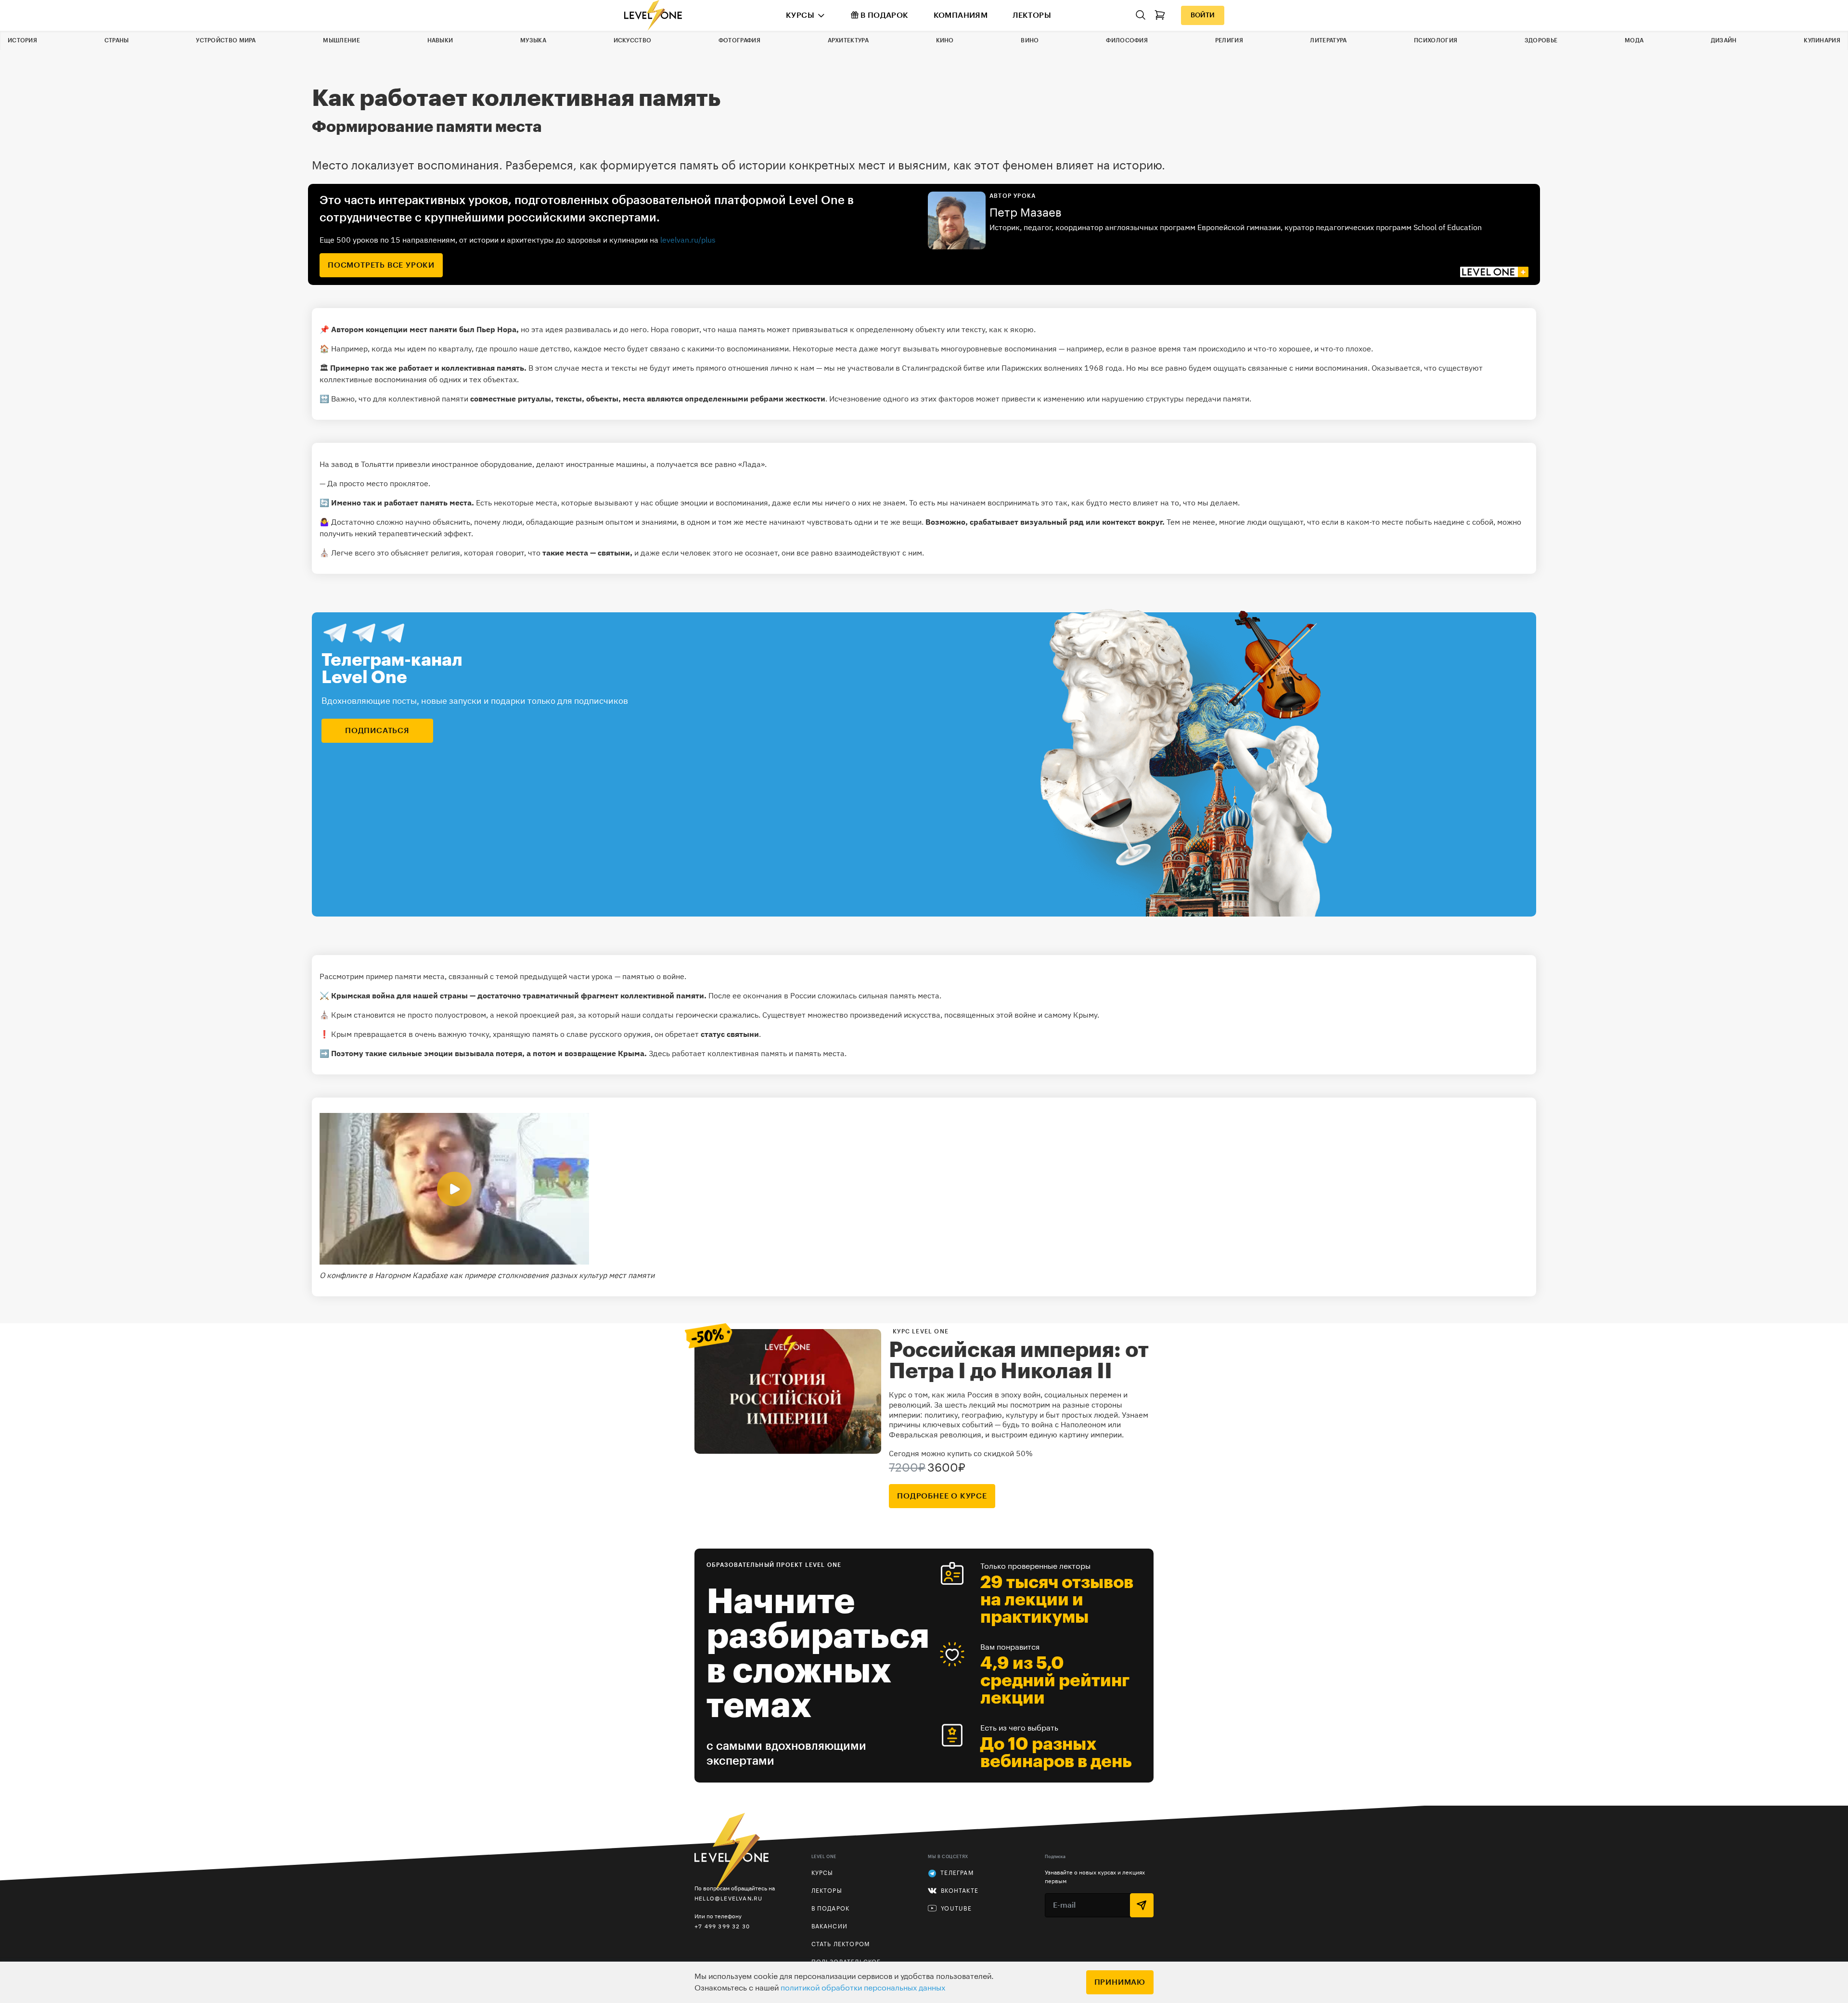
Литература (1328, 40)
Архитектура (848, 40)
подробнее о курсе (942, 1496)
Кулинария (1822, 40)
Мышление (341, 40)
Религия (1229, 40)
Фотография (739, 40)
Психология (1436, 40)
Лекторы (1032, 15)
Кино (945, 40)
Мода (1634, 40)
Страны (117, 40)
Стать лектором (841, 1944)
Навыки (440, 40)
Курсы (800, 15)
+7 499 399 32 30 (722, 1926)
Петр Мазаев (1026, 213)
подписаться (377, 731)
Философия (1127, 40)
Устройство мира (226, 40)
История (22, 40)
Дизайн (1724, 40)
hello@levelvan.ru (728, 1898)
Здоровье (1541, 40)
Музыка (533, 40)
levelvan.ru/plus (688, 240)
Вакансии (830, 1926)
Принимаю (1120, 1982)
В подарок (885, 15)
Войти (1203, 15)
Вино (1030, 40)
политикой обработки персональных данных (863, 1988)
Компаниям (961, 15)
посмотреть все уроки (381, 265)
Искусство (633, 40)
